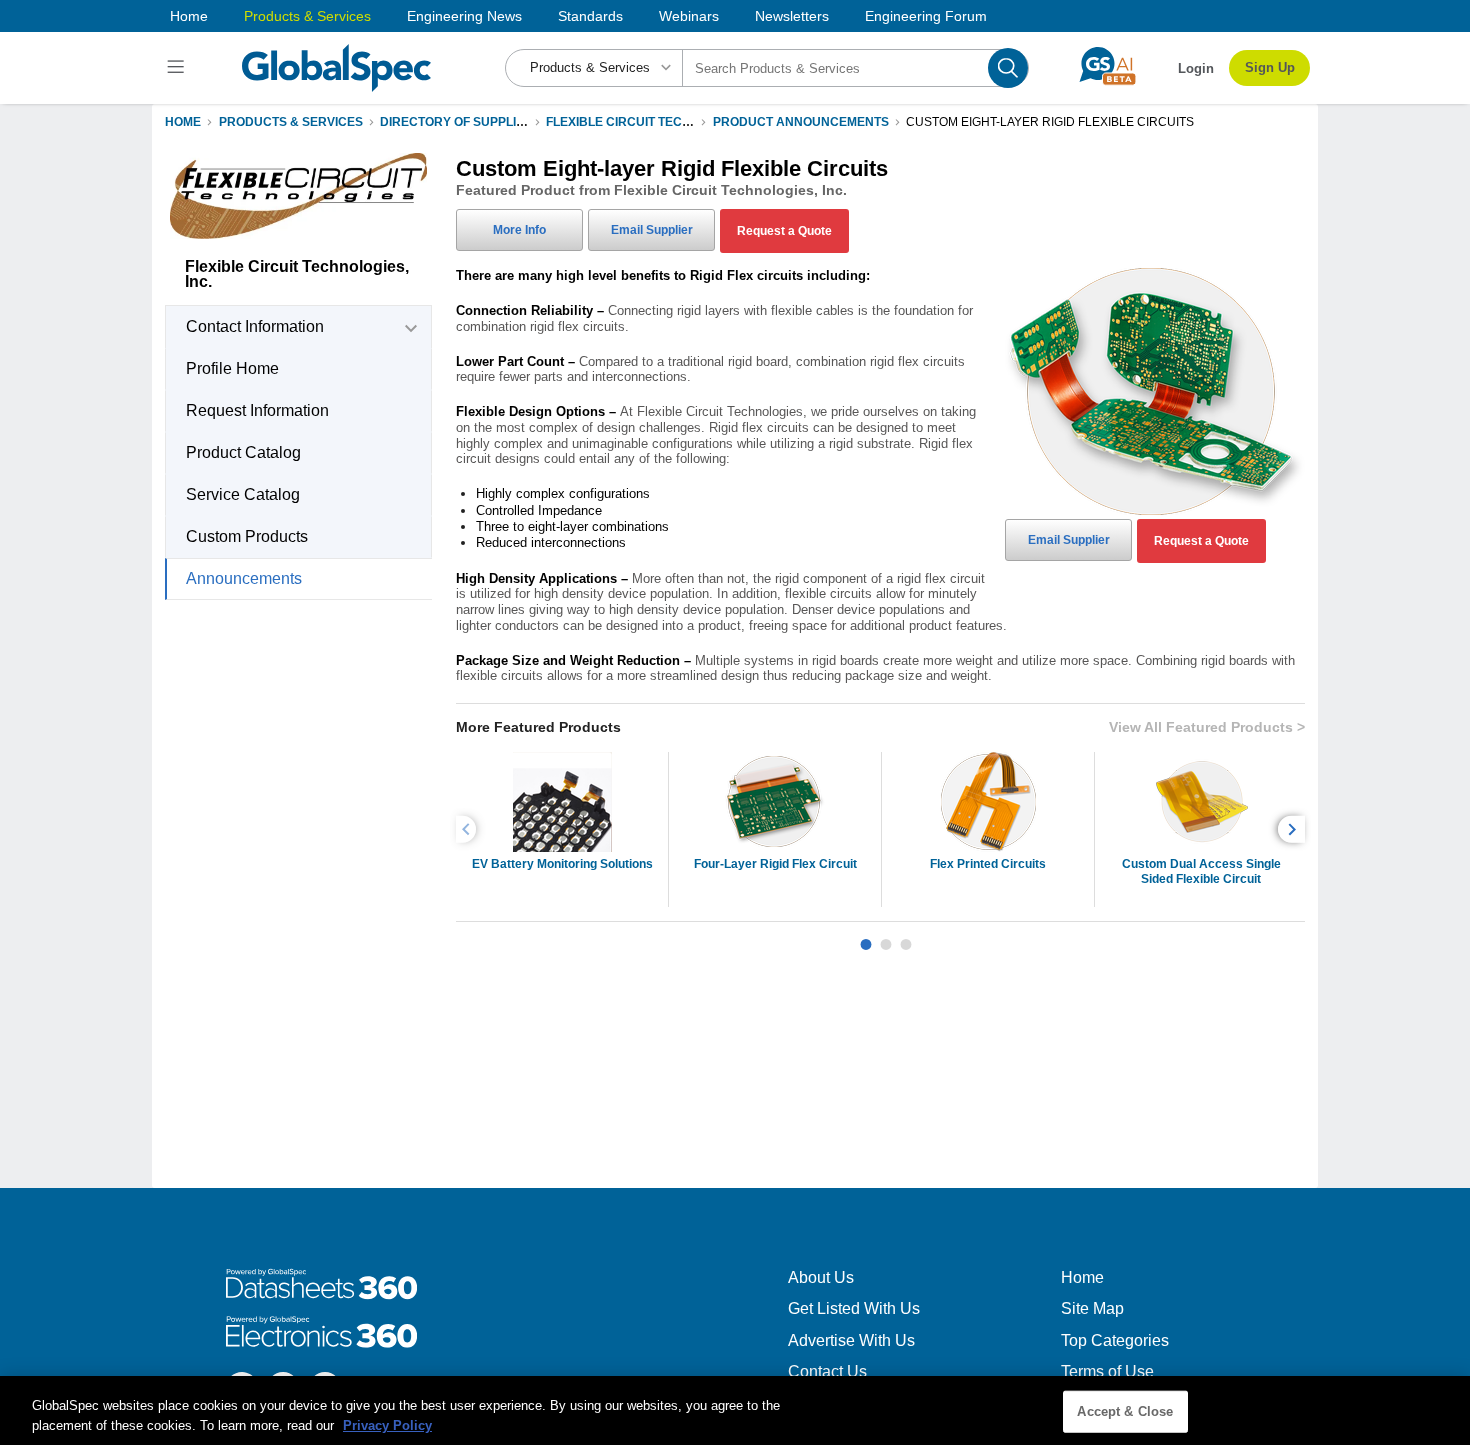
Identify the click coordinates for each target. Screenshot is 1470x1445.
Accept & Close (1125, 1411)
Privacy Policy (387, 1424)
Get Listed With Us (854, 1308)
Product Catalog (243, 452)
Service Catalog (243, 494)
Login (1196, 68)
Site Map (1092, 1308)
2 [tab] (886, 937)
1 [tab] (866, 937)
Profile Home (232, 368)
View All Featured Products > (1207, 727)
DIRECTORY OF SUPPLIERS (460, 122)
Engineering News (464, 16)
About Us (821, 1277)
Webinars (689, 16)
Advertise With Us (851, 1340)
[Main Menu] (178, 68)
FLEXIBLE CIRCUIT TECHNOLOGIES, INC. (664, 122)
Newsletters (792, 16)
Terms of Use (1107, 1371)
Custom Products (247, 536)
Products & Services (307, 16)
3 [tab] (906, 937)
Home (189, 16)
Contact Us (827, 1371)
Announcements (244, 578)
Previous (469, 829)
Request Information (257, 410)
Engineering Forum (926, 16)
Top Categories (1115, 1340)
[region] (735, 1410)
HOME (183, 122)
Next (1294, 829)
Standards (590, 16)
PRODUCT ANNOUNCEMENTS (801, 122)
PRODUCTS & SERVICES (291, 122)
